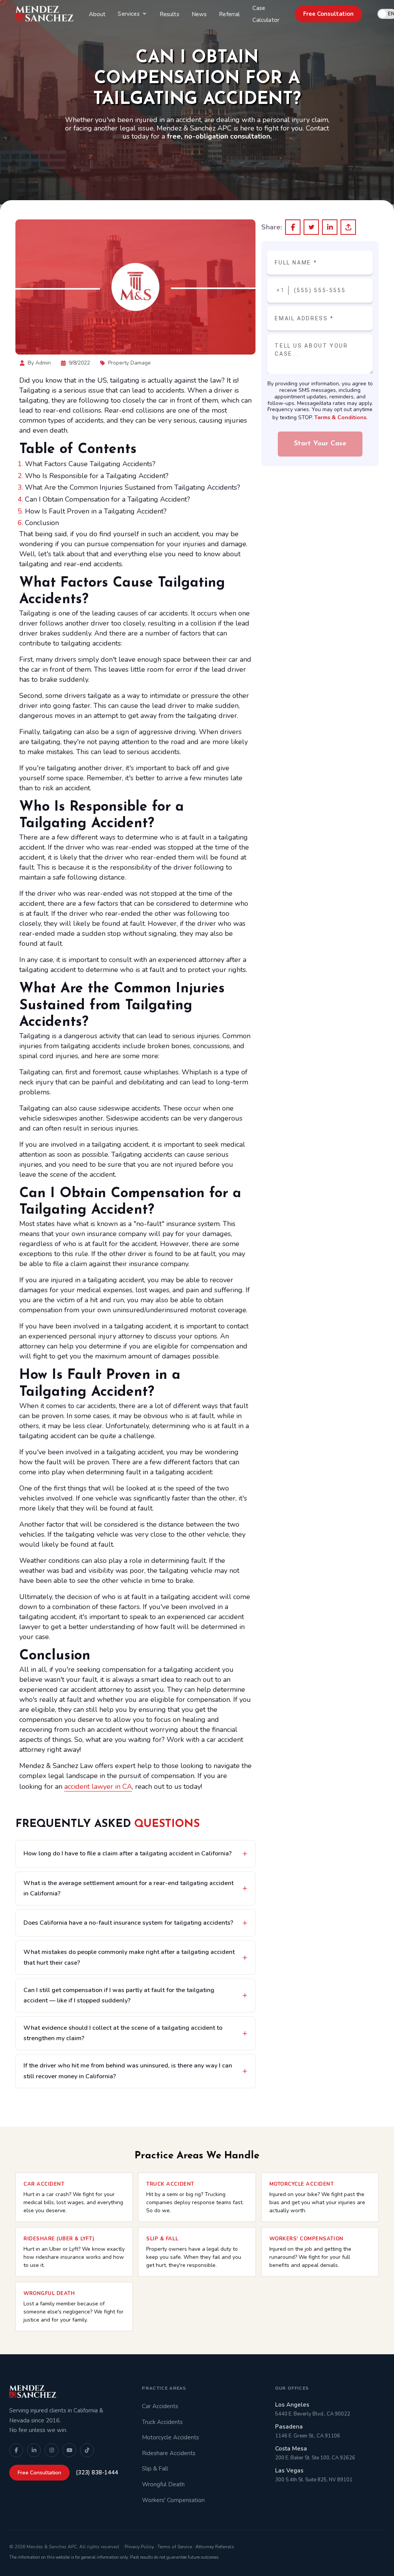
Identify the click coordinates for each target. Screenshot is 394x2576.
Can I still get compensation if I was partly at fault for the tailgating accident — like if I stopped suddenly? (119, 1995)
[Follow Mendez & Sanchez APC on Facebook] (16, 2450)
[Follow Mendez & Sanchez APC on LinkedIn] (34, 2450)
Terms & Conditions (340, 417)
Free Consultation (328, 14)
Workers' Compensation (173, 2500)
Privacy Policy (139, 2547)
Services (129, 14)
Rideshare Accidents (169, 2453)
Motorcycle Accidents (170, 2437)
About (97, 14)
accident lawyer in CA (98, 1786)
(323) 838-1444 (97, 2472)
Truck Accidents (162, 2422)
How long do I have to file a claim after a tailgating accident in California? (128, 1853)
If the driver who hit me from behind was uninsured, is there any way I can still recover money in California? (128, 2071)
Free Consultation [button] (39, 2473)
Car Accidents (160, 2406)
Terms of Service (175, 2547)
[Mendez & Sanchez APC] (44, 14)
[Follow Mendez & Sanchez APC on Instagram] (52, 2450)
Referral (229, 14)
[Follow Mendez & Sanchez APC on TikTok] (87, 2450)
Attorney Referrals (215, 2547)
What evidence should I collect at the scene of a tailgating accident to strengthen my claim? (123, 2033)
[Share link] (348, 227)
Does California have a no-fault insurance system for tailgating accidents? (128, 1923)
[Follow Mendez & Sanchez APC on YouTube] (69, 2450)
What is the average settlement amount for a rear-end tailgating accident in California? (129, 1888)
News (199, 14)
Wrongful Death (163, 2484)
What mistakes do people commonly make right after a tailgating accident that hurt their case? (129, 1957)
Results (169, 14)
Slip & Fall (155, 2469)
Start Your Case (320, 444)
